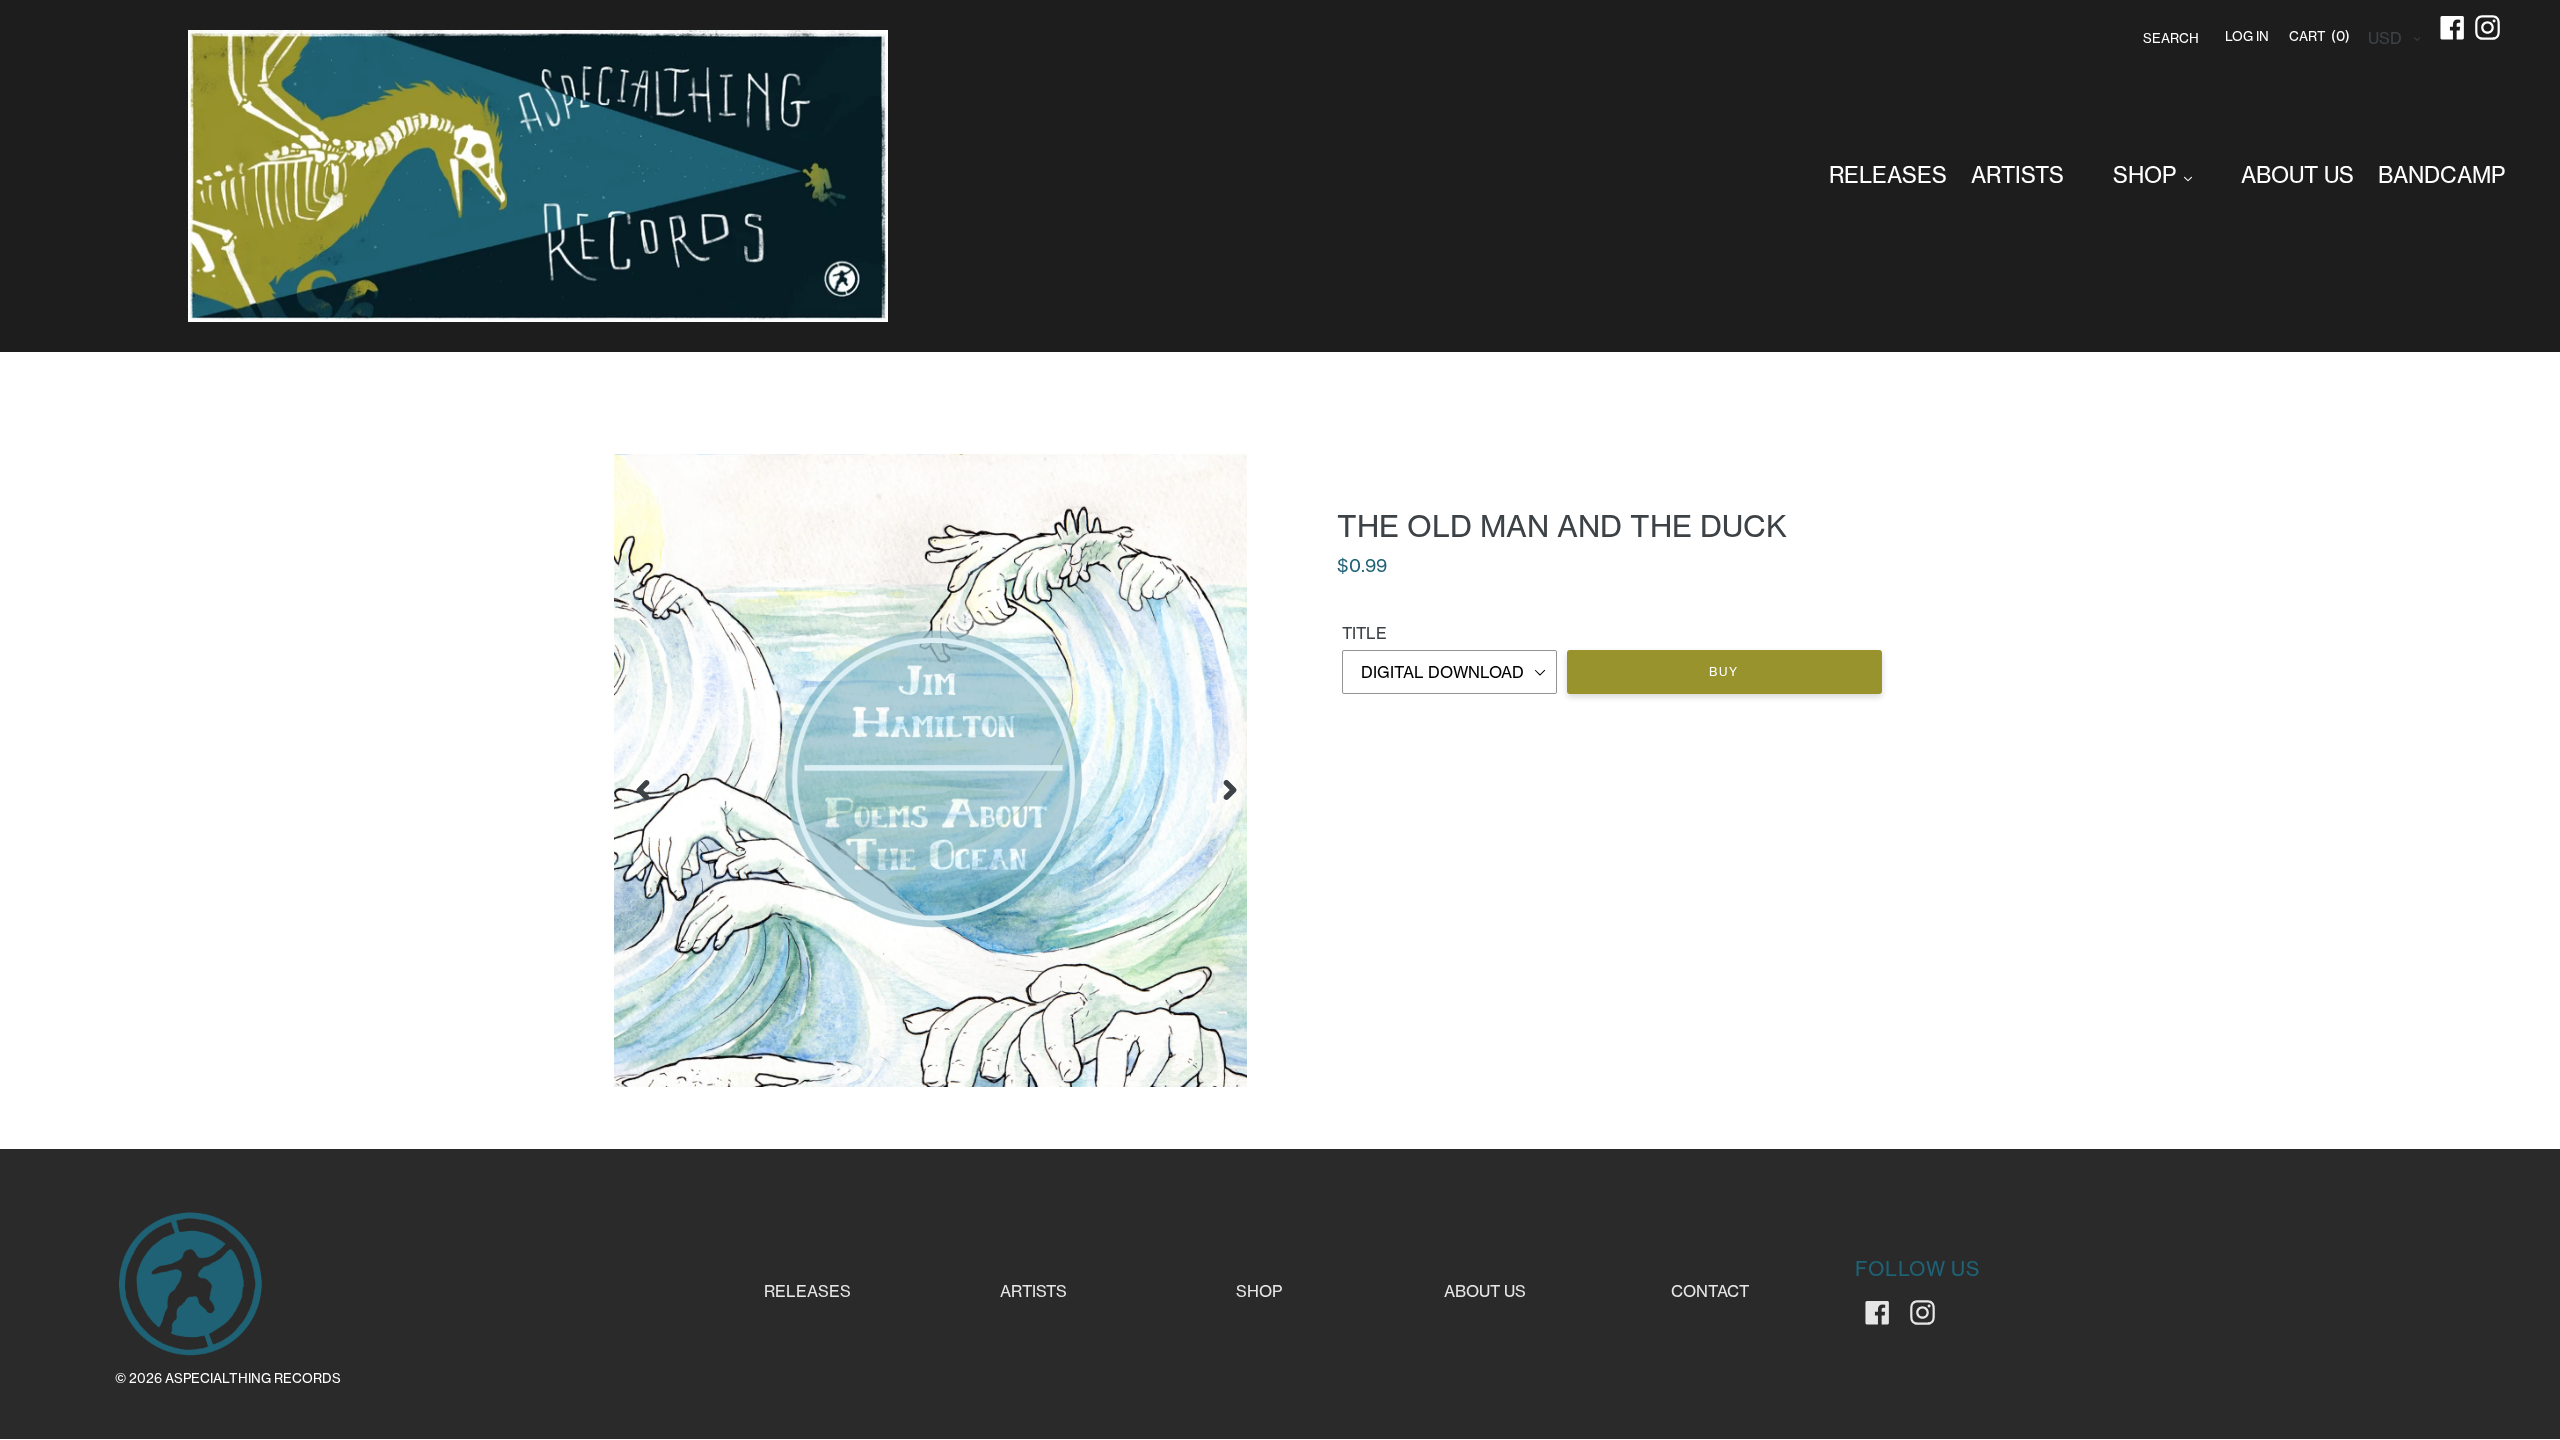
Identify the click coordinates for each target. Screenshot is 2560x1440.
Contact (1710, 1291)
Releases (807, 1291)
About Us (1485, 1291)
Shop (1259, 1291)
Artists (1033, 1291)
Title (1364, 633)
